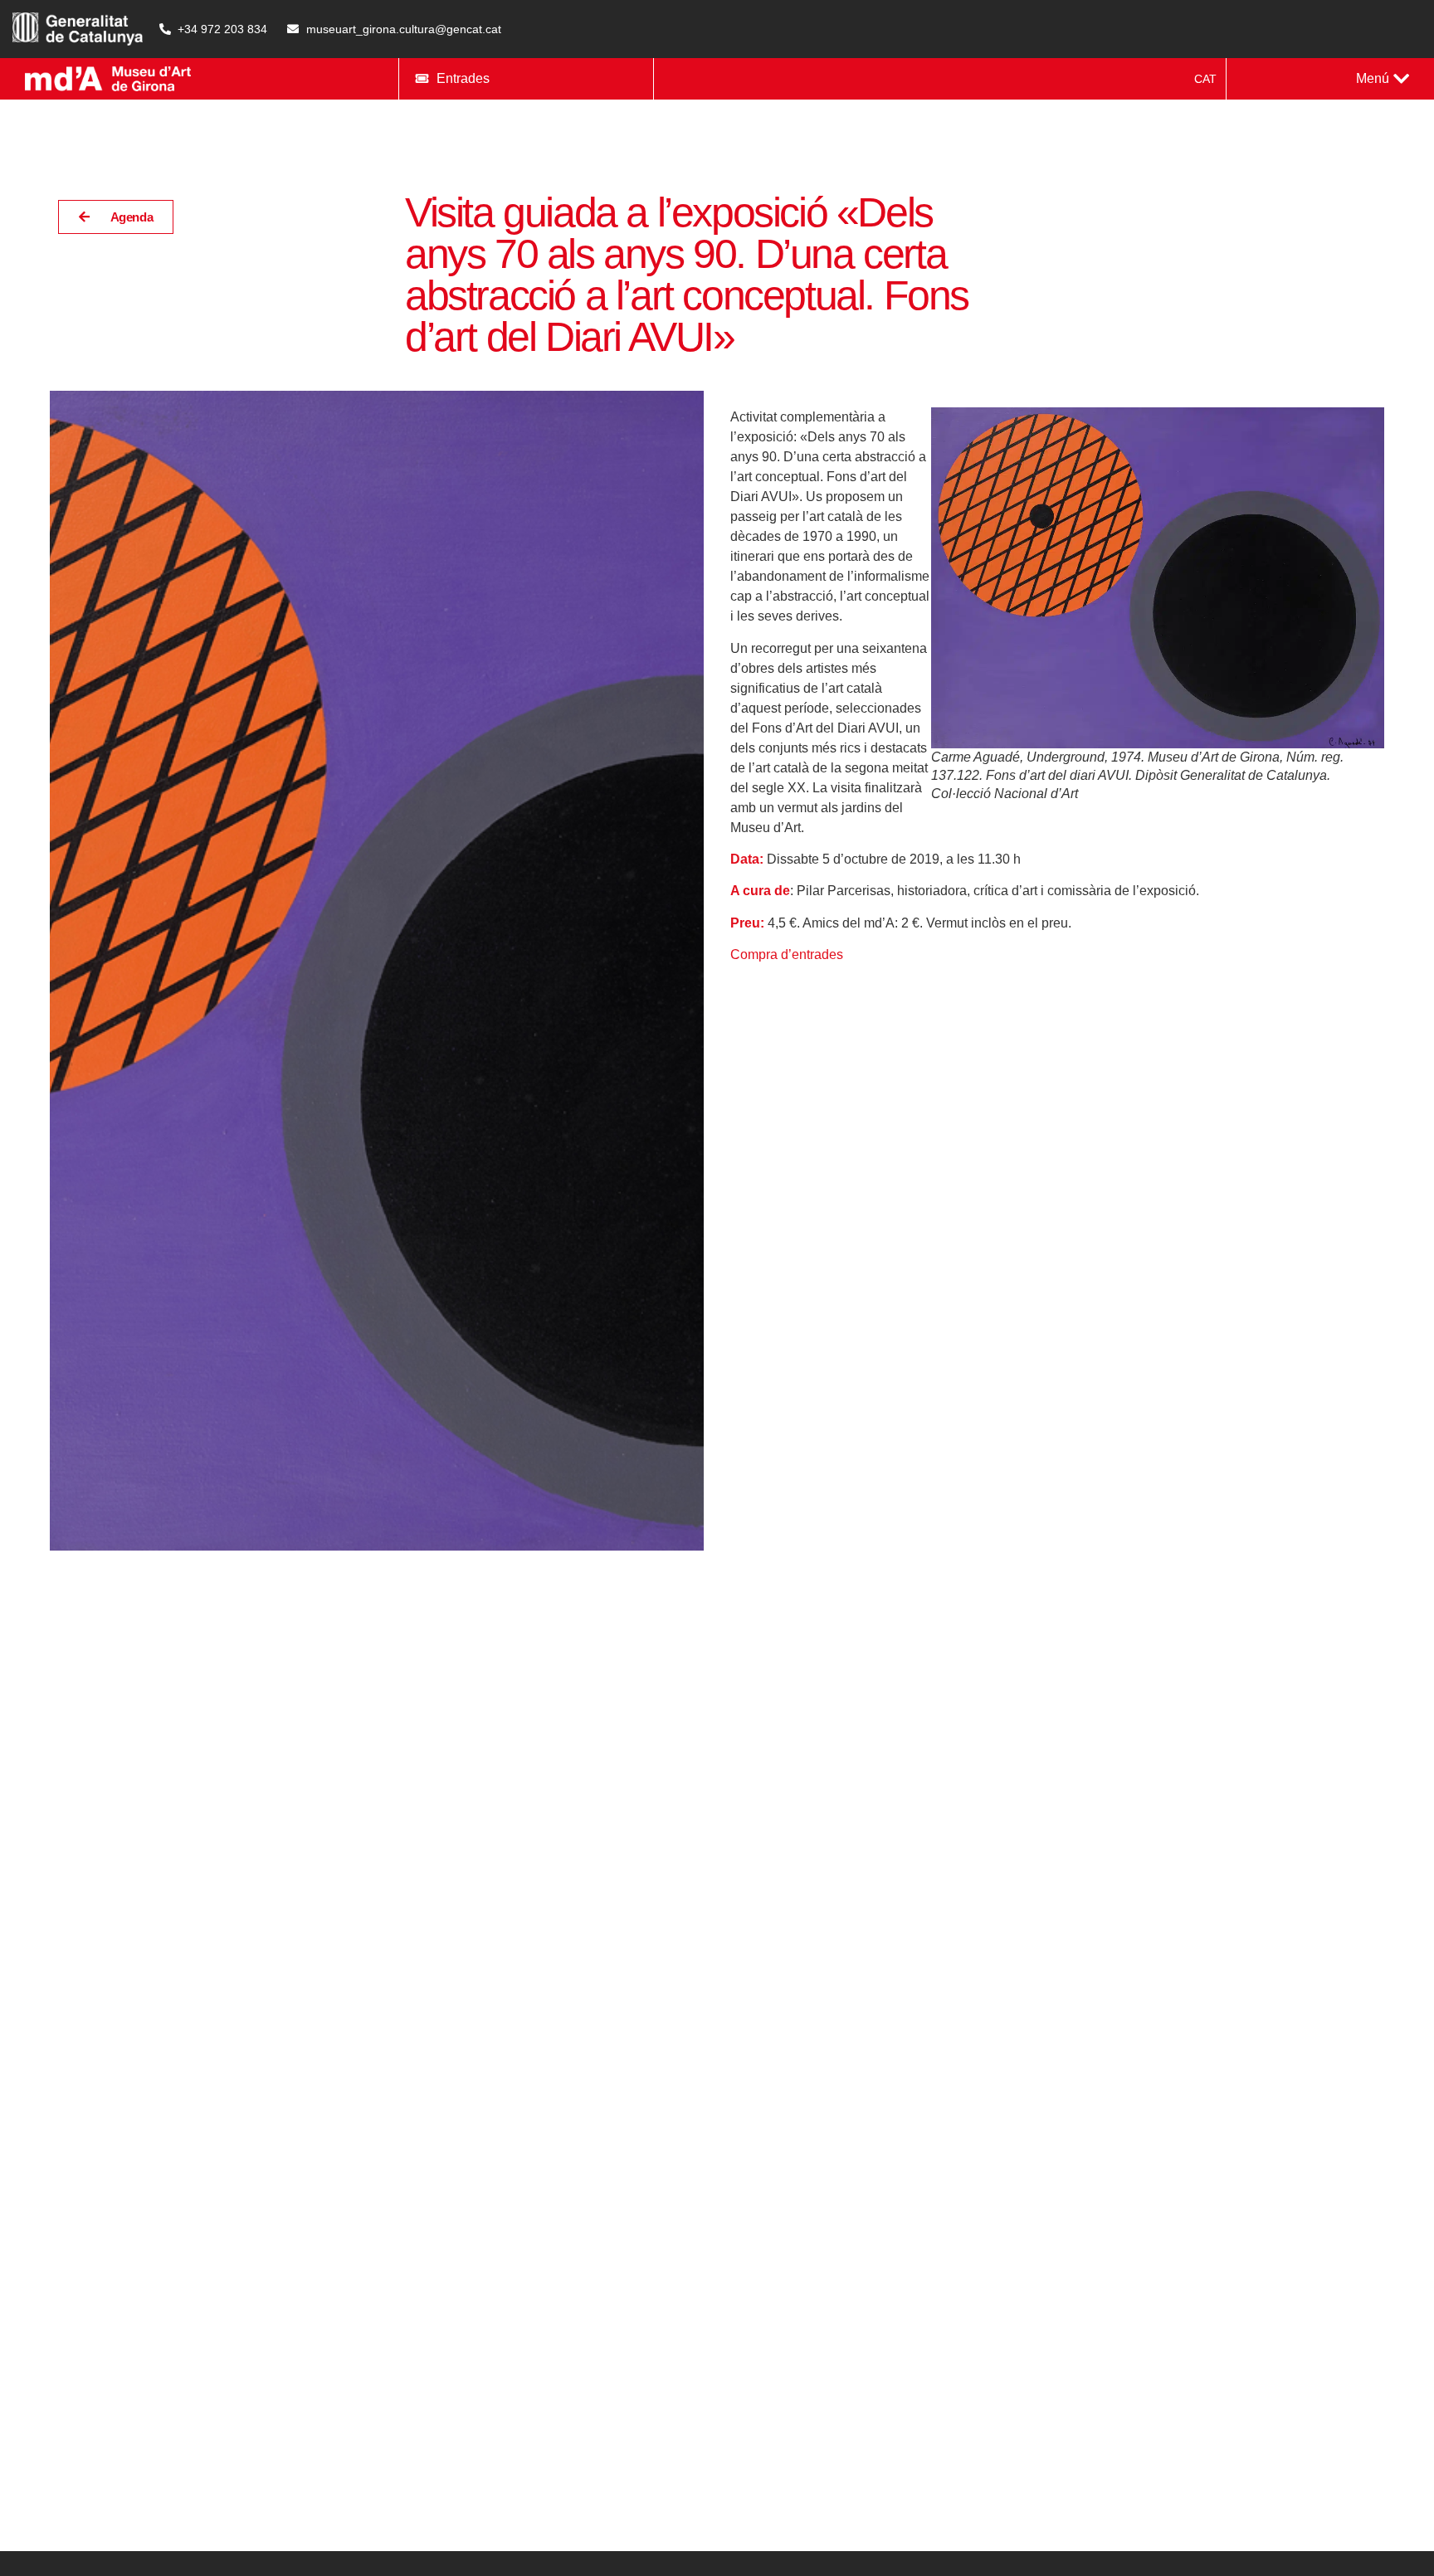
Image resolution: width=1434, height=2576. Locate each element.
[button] (1383, 79)
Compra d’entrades (787, 954)
